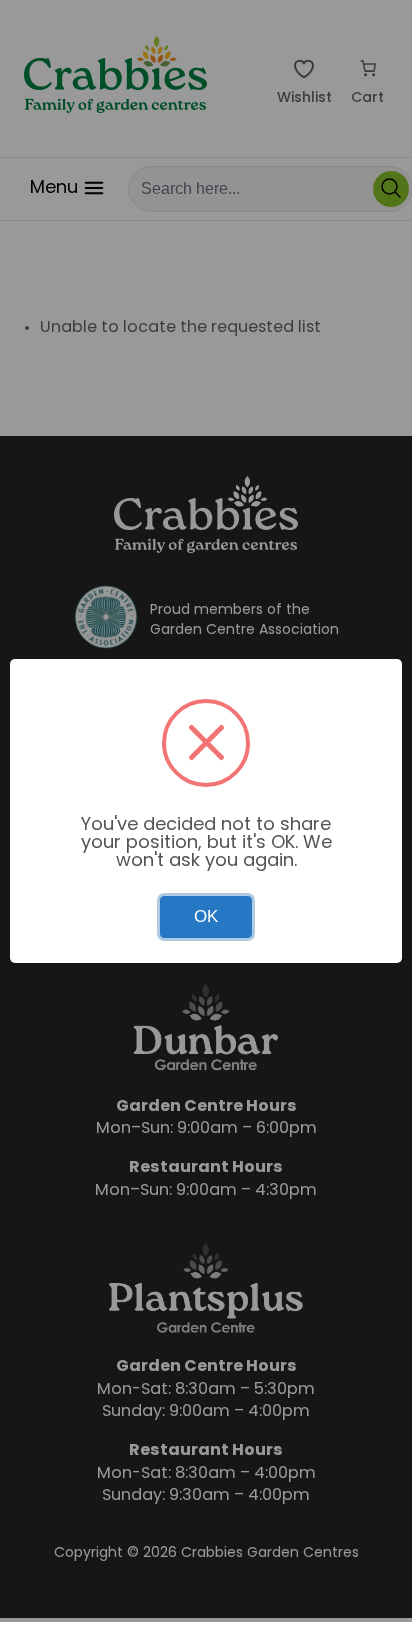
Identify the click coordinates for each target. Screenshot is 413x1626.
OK (206, 916)
